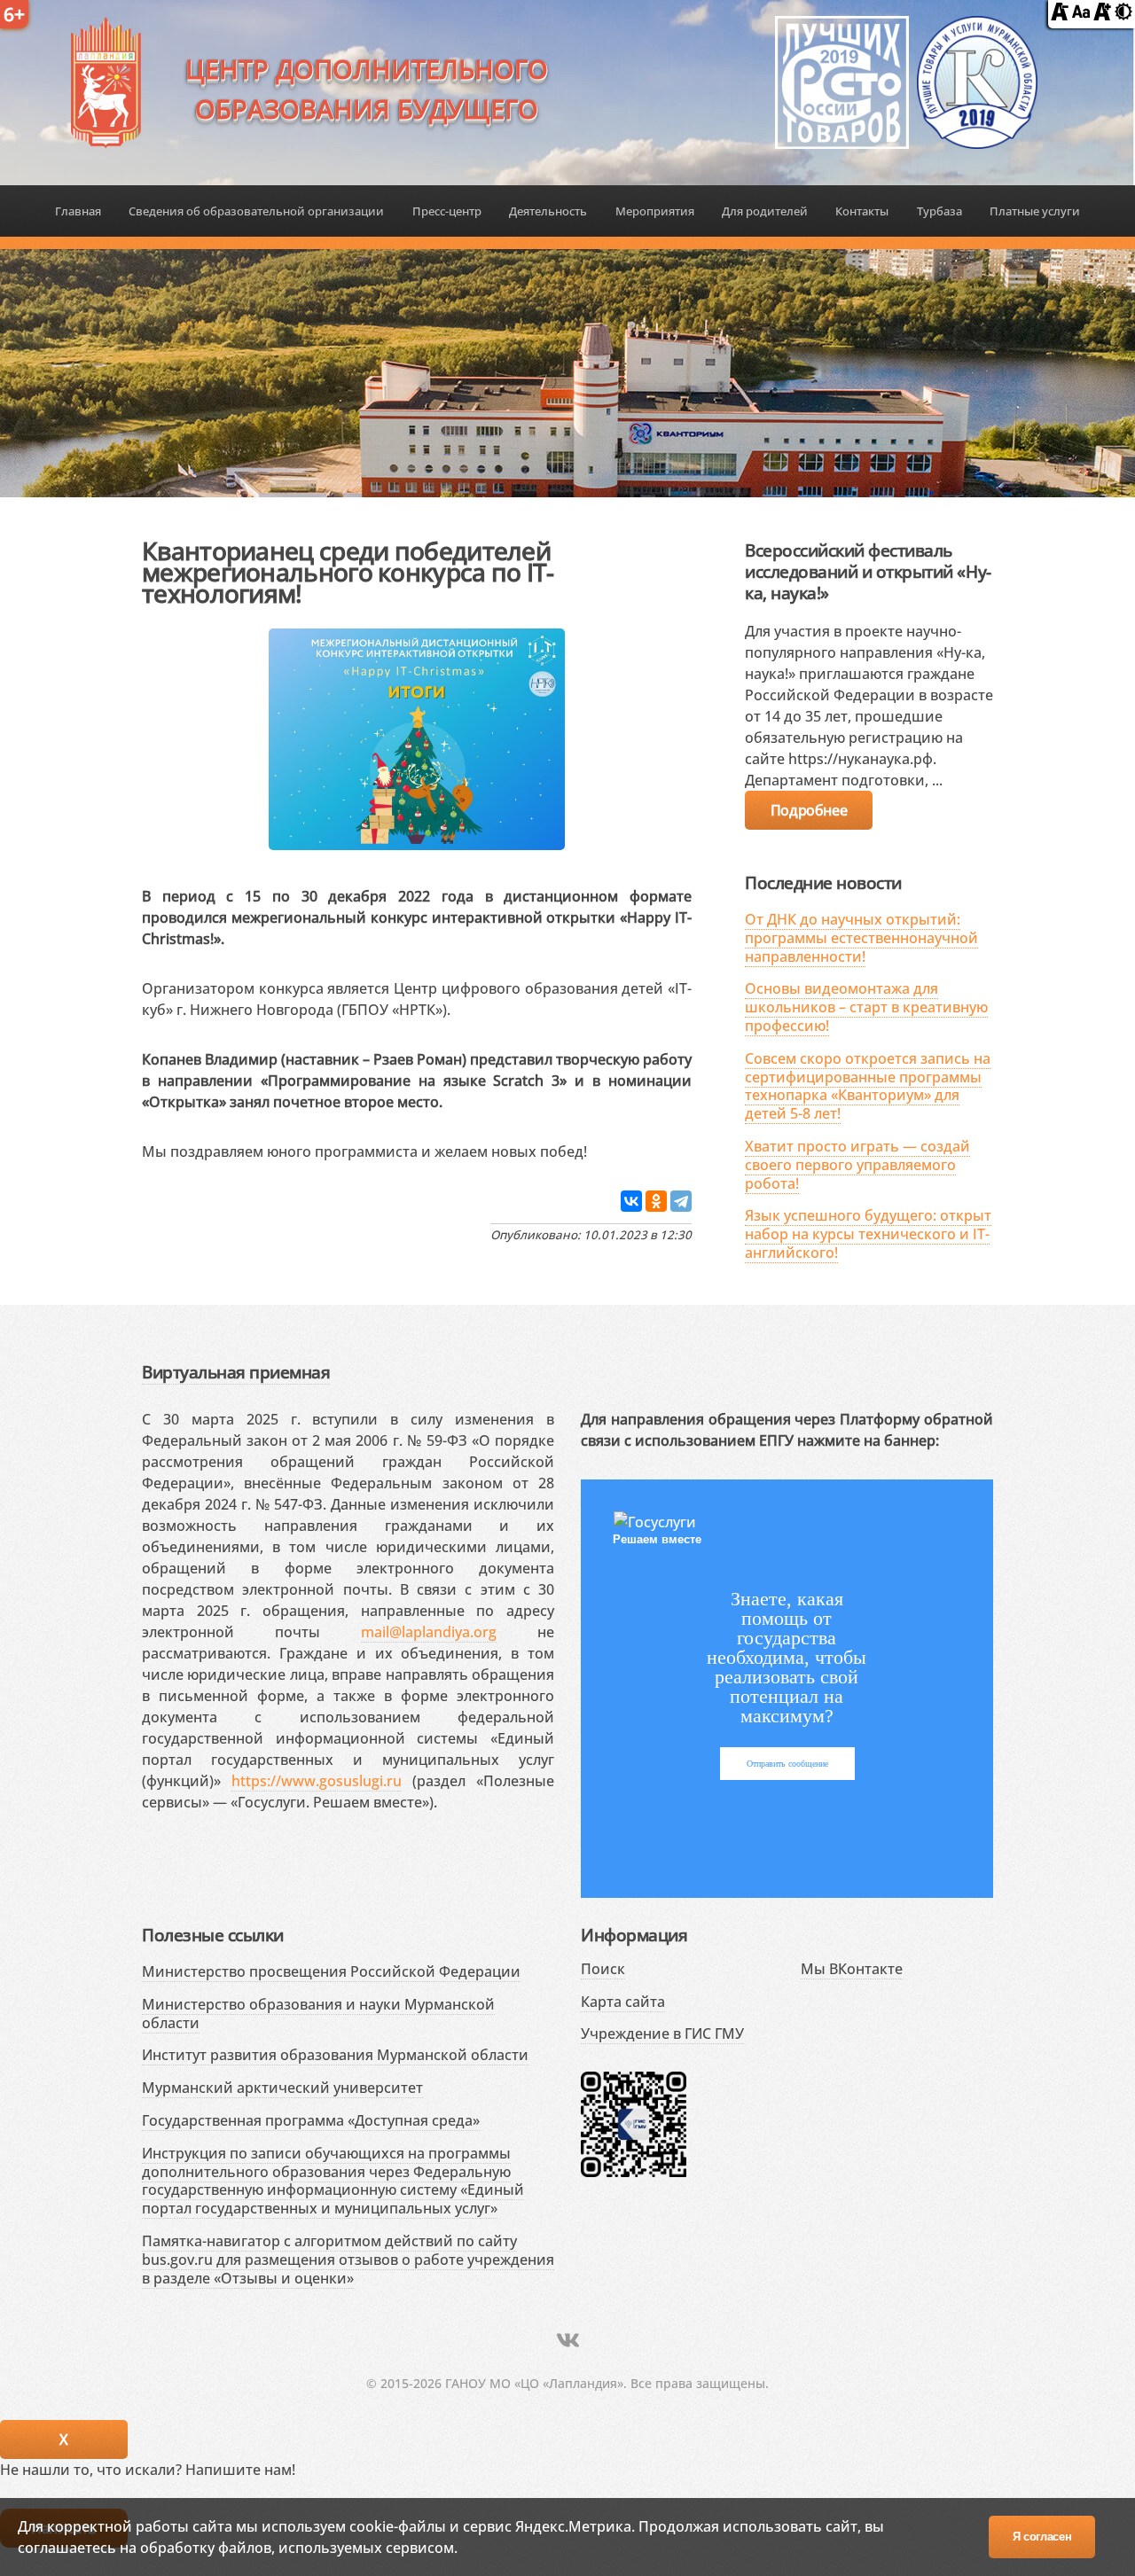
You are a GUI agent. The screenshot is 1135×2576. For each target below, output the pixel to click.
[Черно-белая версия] (1123, 15)
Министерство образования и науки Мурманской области (318, 2014)
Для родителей (765, 211)
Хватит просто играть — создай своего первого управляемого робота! (857, 1165)
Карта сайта (623, 2002)
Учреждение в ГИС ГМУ (662, 2033)
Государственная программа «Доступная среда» (311, 2120)
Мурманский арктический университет (282, 2088)
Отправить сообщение (787, 1764)
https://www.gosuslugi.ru (317, 1781)
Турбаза (939, 211)
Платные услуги (1035, 211)
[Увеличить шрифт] (1102, 15)
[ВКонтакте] (631, 1201)
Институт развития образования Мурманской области (335, 2055)
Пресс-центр (447, 211)
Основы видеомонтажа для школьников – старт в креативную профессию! (866, 1007)
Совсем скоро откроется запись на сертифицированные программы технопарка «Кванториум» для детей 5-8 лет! (868, 1086)
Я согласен (1042, 2537)
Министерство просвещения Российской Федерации (331, 1971)
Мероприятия (655, 211)
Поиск (603, 1969)
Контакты (862, 211)
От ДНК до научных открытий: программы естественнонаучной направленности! (861, 938)
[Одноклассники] (656, 1201)
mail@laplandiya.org (429, 1632)
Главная (78, 211)
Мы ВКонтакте (852, 1969)
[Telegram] (681, 1201)
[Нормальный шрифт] (1081, 15)
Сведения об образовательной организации (256, 211)
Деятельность (548, 211)
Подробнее (809, 810)
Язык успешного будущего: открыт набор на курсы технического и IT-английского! (868, 1234)
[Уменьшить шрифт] (1060, 15)
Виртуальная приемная (236, 1372)
